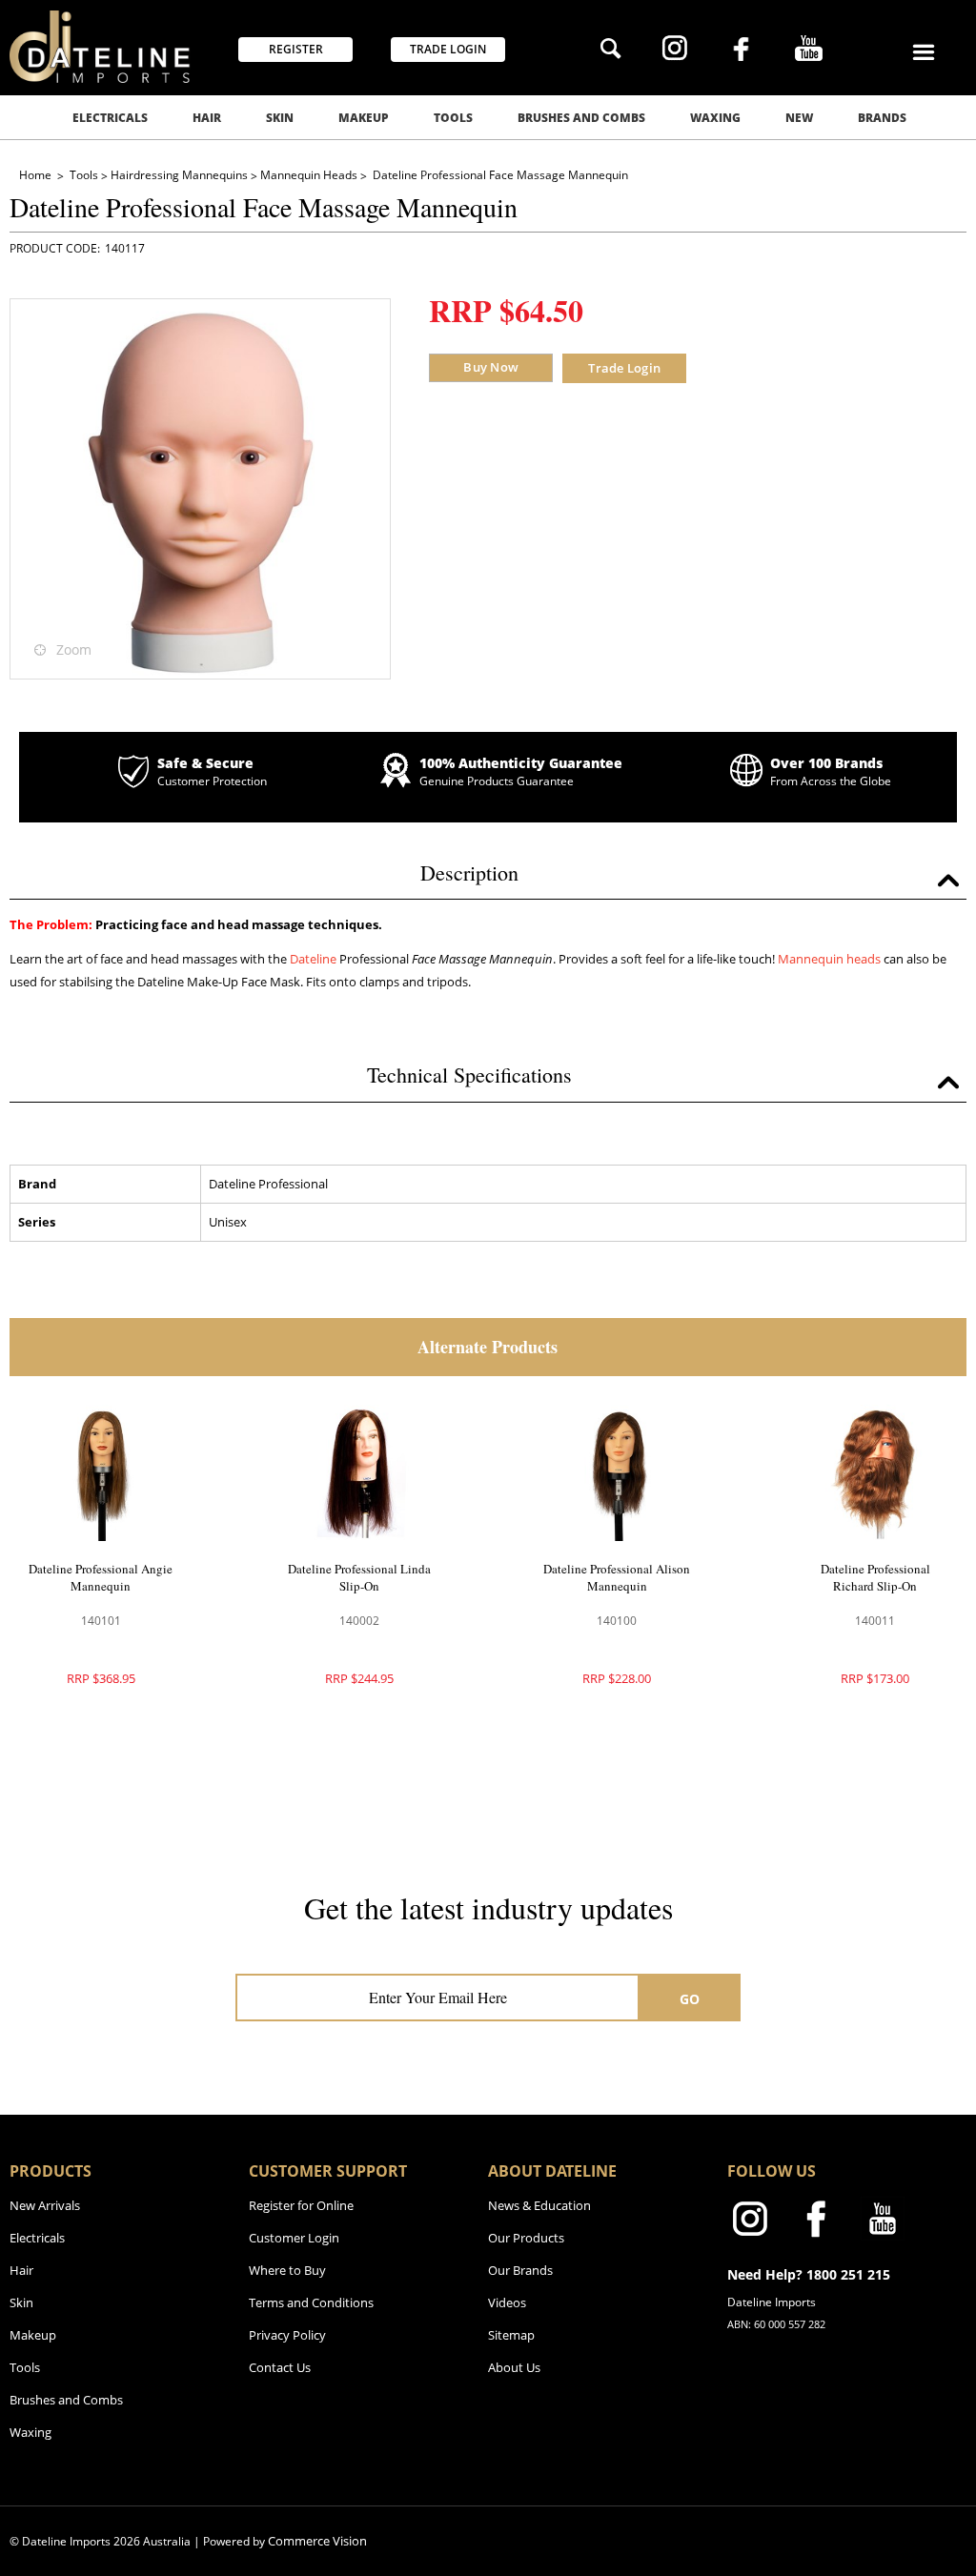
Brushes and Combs (581, 118)
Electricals (110, 118)
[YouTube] (809, 51)
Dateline (313, 959)
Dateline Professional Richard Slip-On (875, 1577)
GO (690, 1999)
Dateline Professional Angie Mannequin (101, 1577)
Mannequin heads (829, 959)
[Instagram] (674, 51)
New (799, 118)
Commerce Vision (317, 2541)
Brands (882, 118)
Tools (453, 118)
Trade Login (624, 368)
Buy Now (491, 367)
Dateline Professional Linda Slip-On (359, 1577)
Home (37, 175)
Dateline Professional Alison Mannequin (617, 1577)
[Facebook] (741, 51)
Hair (207, 118)
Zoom (74, 649)
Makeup (364, 118)
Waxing (715, 118)
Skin (280, 118)
